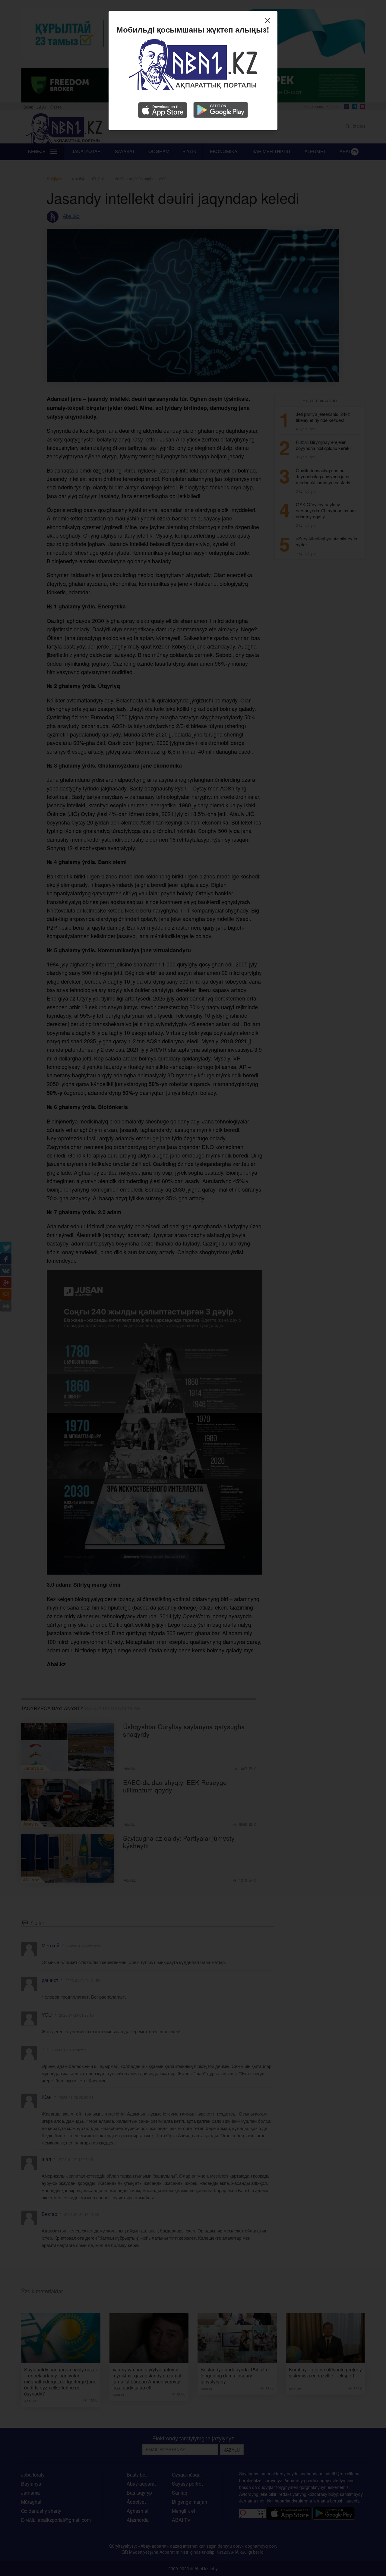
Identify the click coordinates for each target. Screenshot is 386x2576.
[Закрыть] (269, 21)
